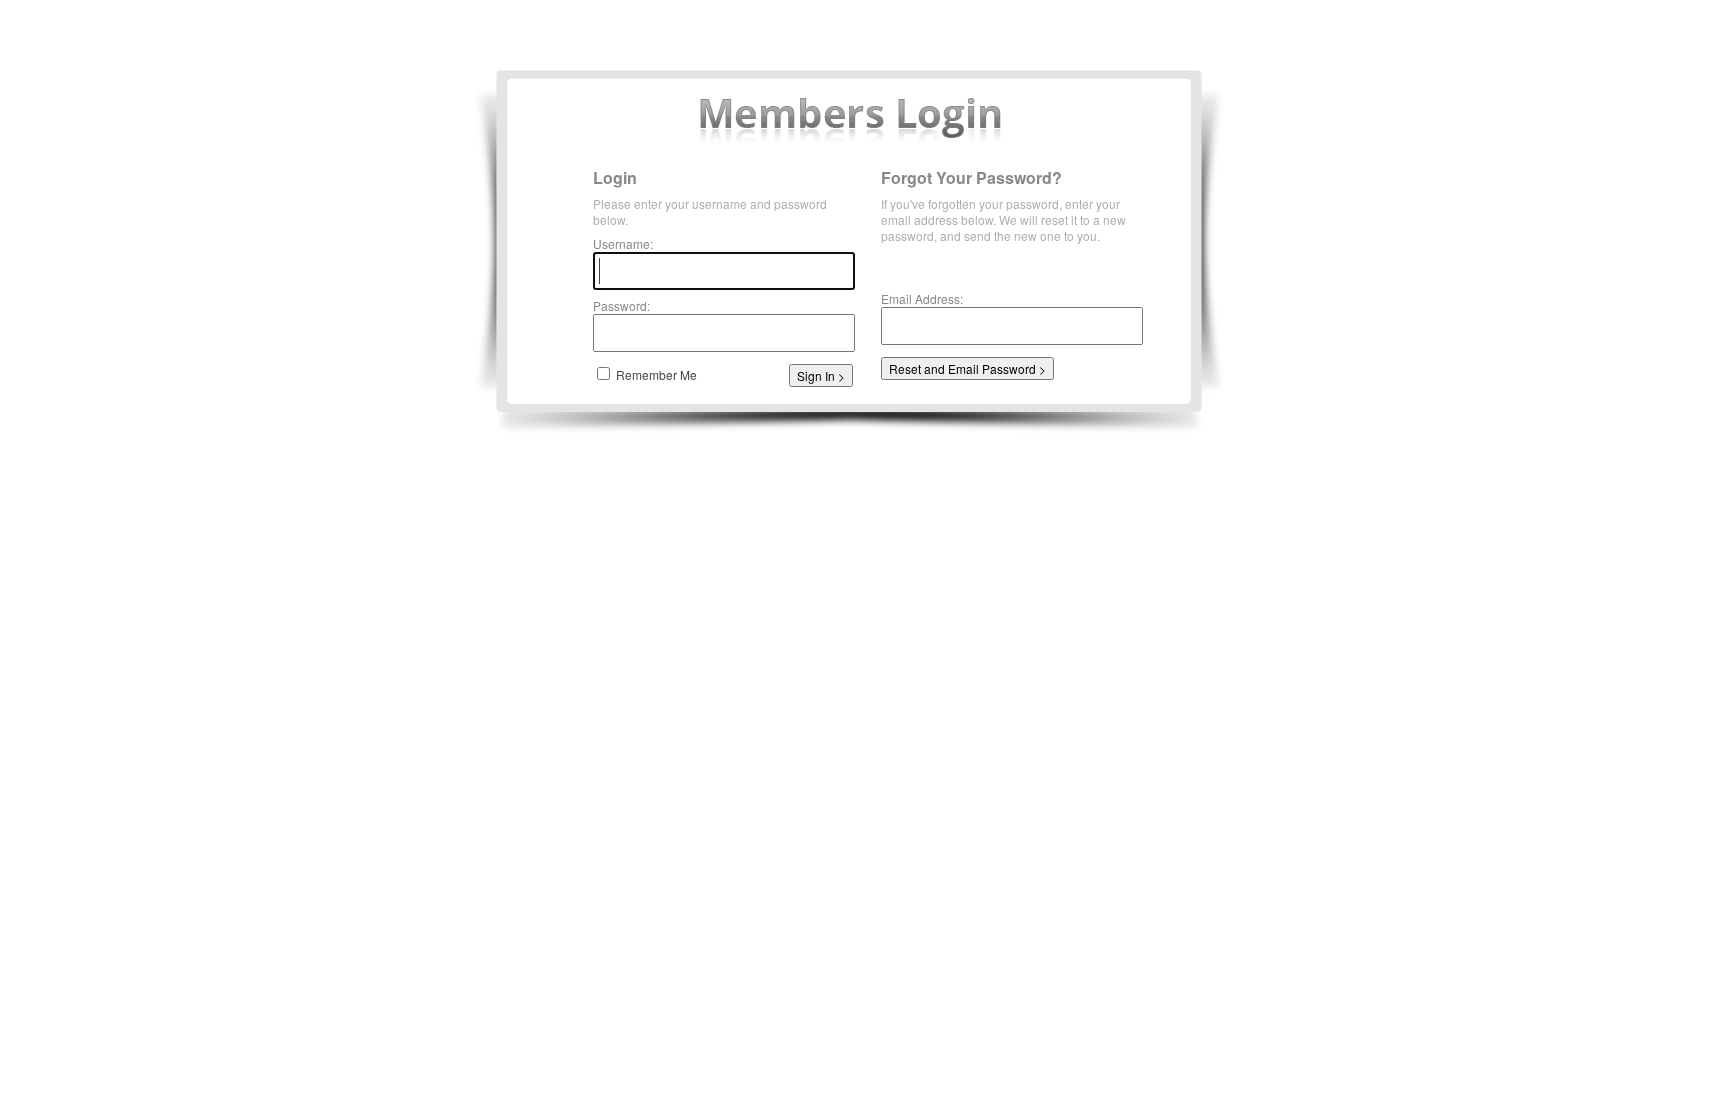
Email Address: (922, 298)
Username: (623, 243)
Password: (621, 305)
